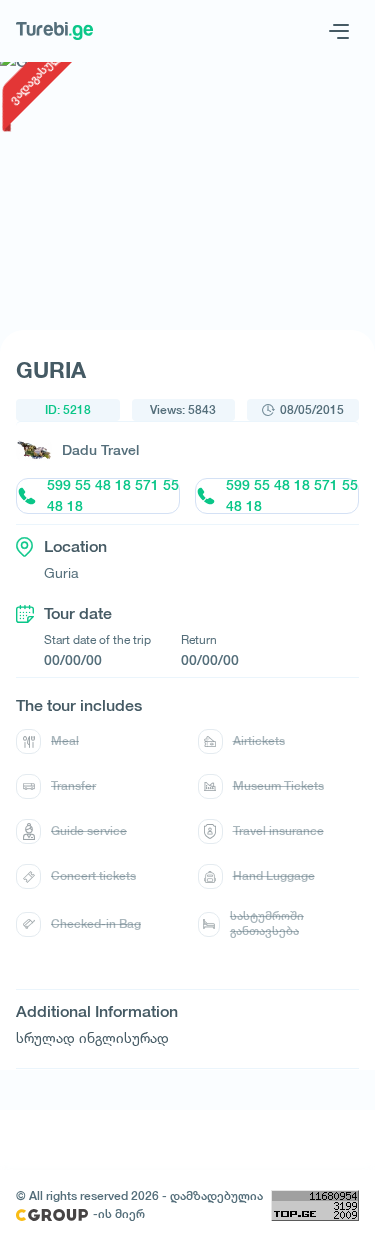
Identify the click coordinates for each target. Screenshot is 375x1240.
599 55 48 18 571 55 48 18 (113, 496)
